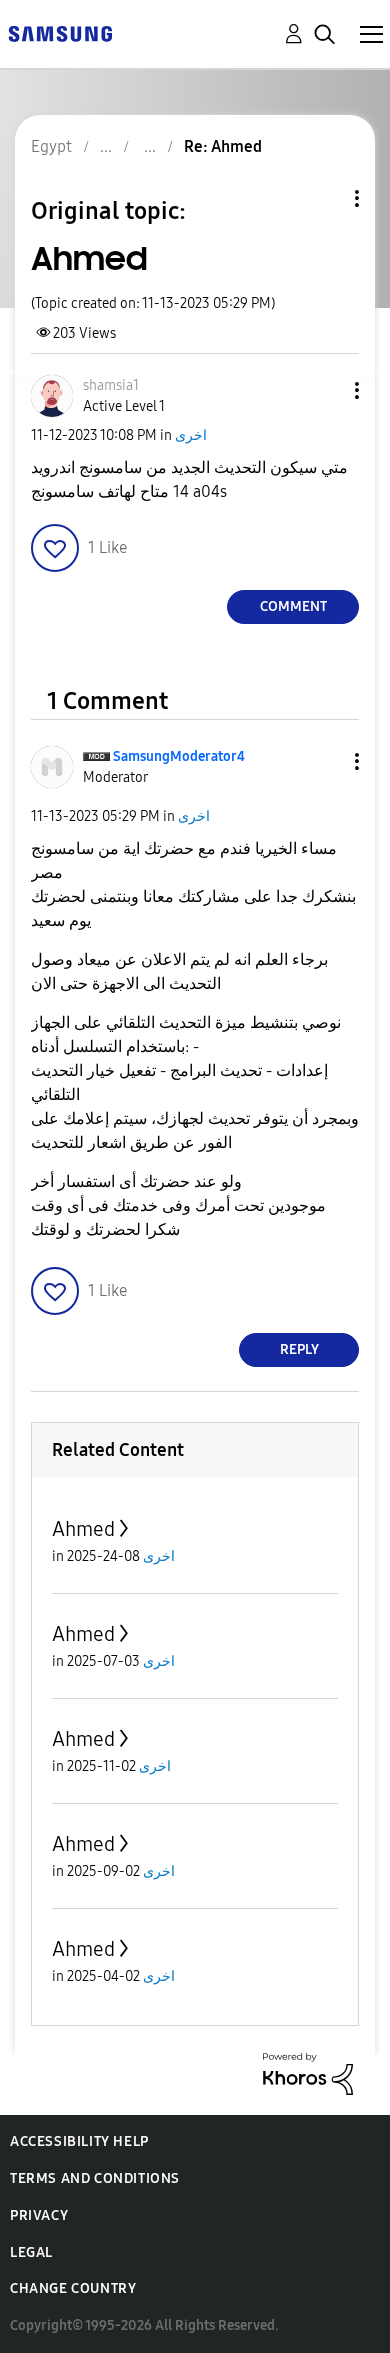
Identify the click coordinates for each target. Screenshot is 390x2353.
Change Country (73, 2288)
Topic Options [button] (323, 198)
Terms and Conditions (95, 2178)
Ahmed (83, 1529)
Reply (299, 1349)
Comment (293, 606)
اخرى (191, 435)
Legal (31, 2252)
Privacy (39, 2215)
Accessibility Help (79, 2141)
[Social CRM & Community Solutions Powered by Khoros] (308, 2072)
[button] (324, 390)
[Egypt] (60, 32)
